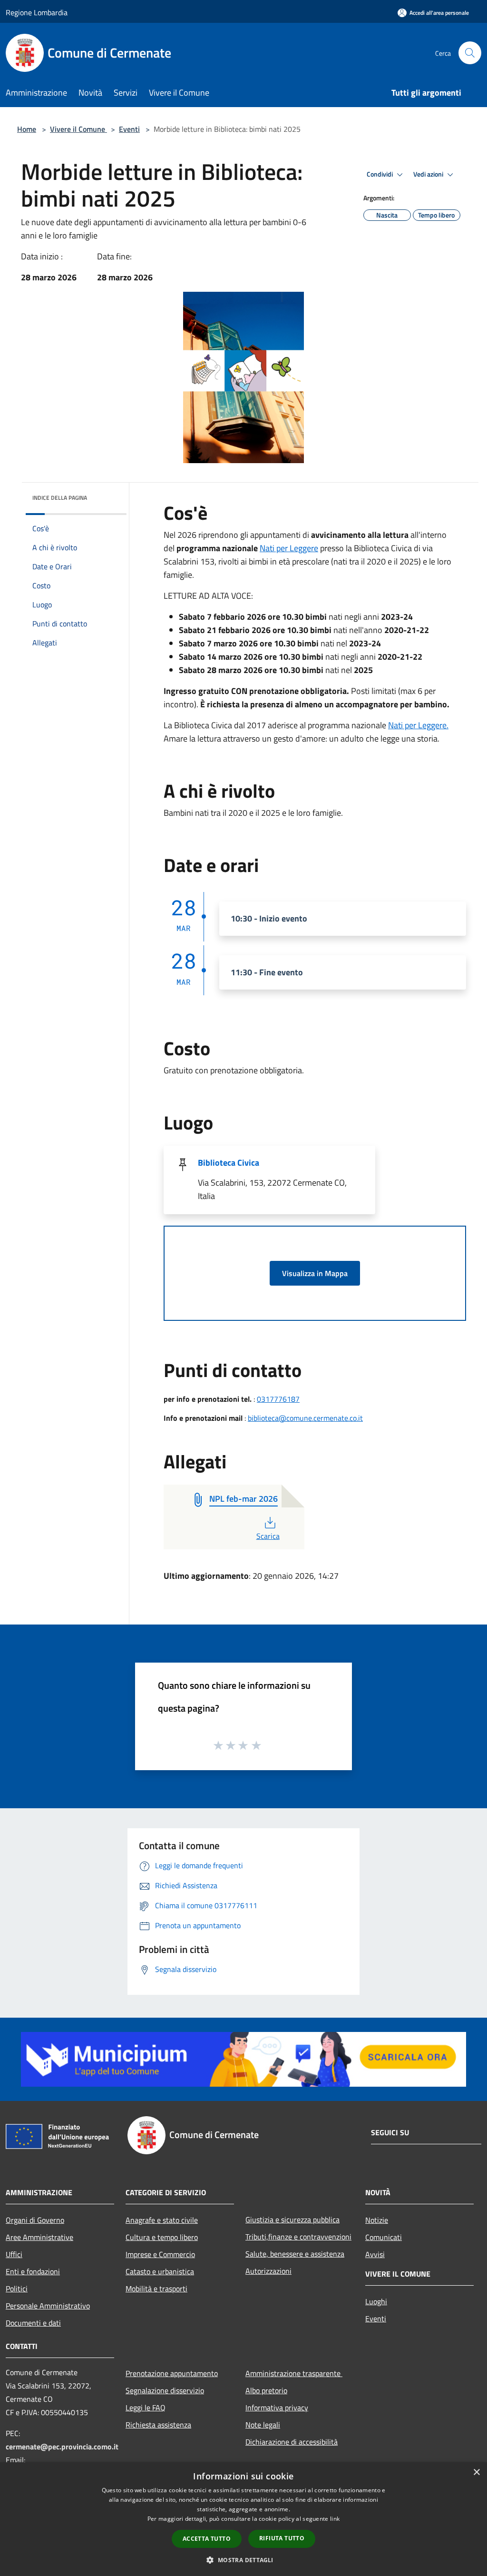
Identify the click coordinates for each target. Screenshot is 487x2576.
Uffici (14, 2254)
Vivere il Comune (78, 129)
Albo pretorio (266, 2390)
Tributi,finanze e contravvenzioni (298, 2237)
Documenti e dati (33, 2323)
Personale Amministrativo (48, 2306)
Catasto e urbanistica (160, 2271)
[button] (243, 2560)
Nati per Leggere (289, 548)
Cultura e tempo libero (162, 2237)
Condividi (380, 174)
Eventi (129, 129)
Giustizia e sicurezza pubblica (292, 2219)
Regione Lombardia (37, 12)
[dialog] (243, 2519)
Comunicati (384, 2237)
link (335, 2519)
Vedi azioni (429, 174)
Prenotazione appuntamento (172, 2373)
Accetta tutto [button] (207, 2539)
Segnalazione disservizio (165, 2390)
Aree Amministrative (39, 2237)
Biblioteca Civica (229, 1163)
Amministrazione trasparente (294, 2373)
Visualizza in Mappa (315, 1273)
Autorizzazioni (268, 2271)
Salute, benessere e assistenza (295, 2254)
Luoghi (376, 2301)
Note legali (263, 2425)
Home (27, 129)
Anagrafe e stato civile (162, 2220)
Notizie (377, 2220)
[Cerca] (470, 53)
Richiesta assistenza (158, 2425)
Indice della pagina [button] (60, 498)
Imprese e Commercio (160, 2254)
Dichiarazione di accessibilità (292, 2442)
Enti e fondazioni (33, 2271)
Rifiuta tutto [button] (282, 2538)
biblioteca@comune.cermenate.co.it (305, 1418)
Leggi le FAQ (146, 2408)
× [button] (476, 2472)
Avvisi (375, 2254)
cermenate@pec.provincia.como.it (62, 2447)
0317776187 (278, 1399)
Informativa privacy (277, 2408)
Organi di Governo (35, 2220)
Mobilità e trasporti (156, 2289)
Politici (17, 2289)
